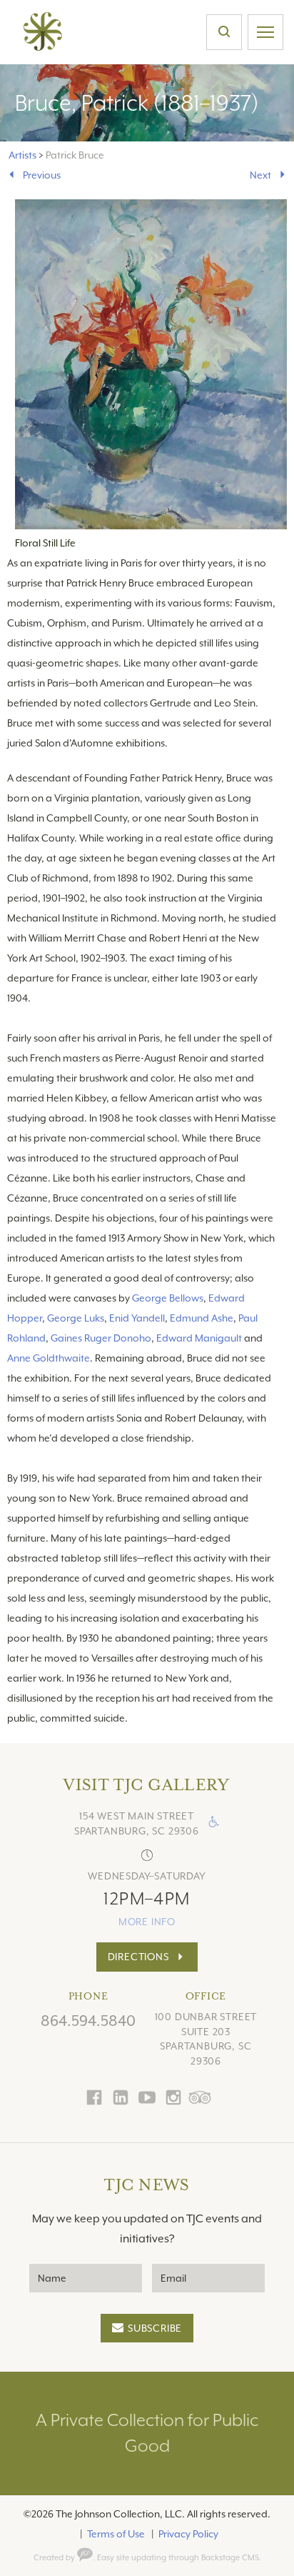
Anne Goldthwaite (49, 1358)
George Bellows (168, 1298)
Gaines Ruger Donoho (101, 1338)
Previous (42, 175)
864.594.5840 (88, 2021)
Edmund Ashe (202, 1318)
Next (260, 175)
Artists (22, 155)
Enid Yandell (137, 1318)
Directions (138, 1957)
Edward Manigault (199, 1338)
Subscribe (155, 2328)
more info (147, 1922)
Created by (55, 2558)
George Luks (76, 1318)
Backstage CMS (230, 2558)
